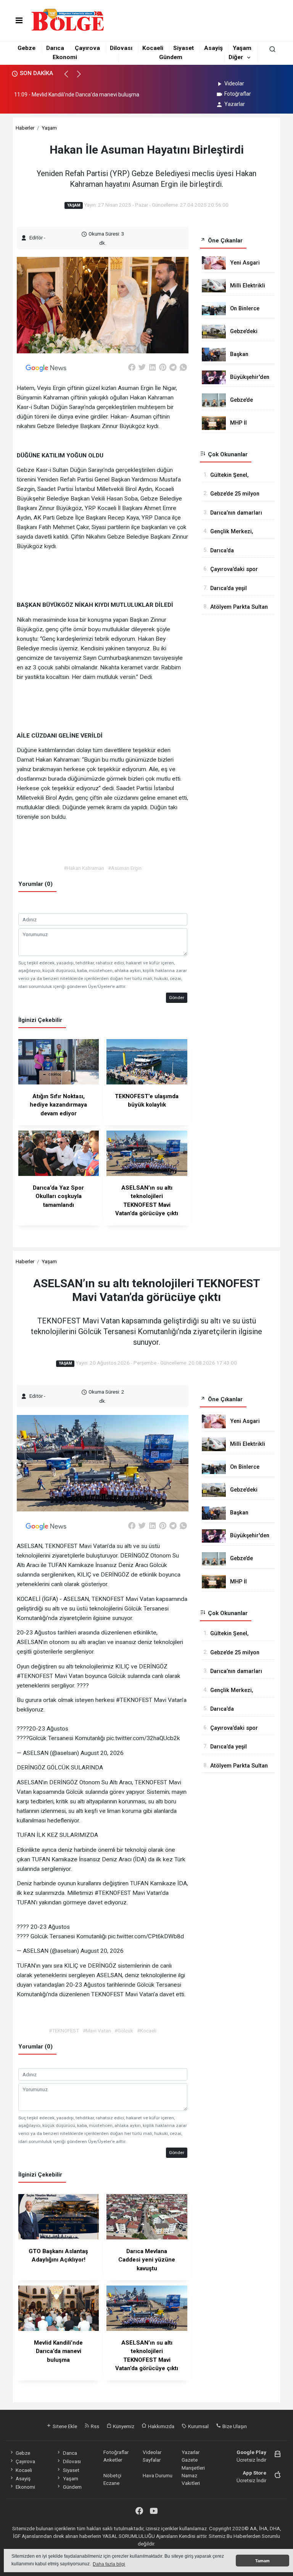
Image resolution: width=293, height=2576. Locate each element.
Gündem (171, 57)
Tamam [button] (262, 2561)
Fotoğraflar (238, 94)
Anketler (113, 2460)
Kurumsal (198, 2426)
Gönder (177, 998)
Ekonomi (65, 57)
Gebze (27, 48)
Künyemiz (123, 2426)
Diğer (236, 57)
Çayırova (87, 48)
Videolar (234, 83)
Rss (94, 2426)
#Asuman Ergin (125, 868)
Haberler (25, 128)
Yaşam (242, 48)
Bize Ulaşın (234, 2426)
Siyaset (184, 48)
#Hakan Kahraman (84, 868)
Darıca (55, 48)
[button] (70, 77)
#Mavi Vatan (97, 2031)
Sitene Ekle (64, 2426)
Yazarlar (235, 104)
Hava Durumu (158, 2475)
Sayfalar (152, 2460)
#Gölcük (124, 2031)
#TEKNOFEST (64, 2031)
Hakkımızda (161, 2426)
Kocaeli (153, 48)
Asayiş (213, 48)
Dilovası (121, 48)
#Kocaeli (147, 2031)
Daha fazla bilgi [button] (109, 2564)
